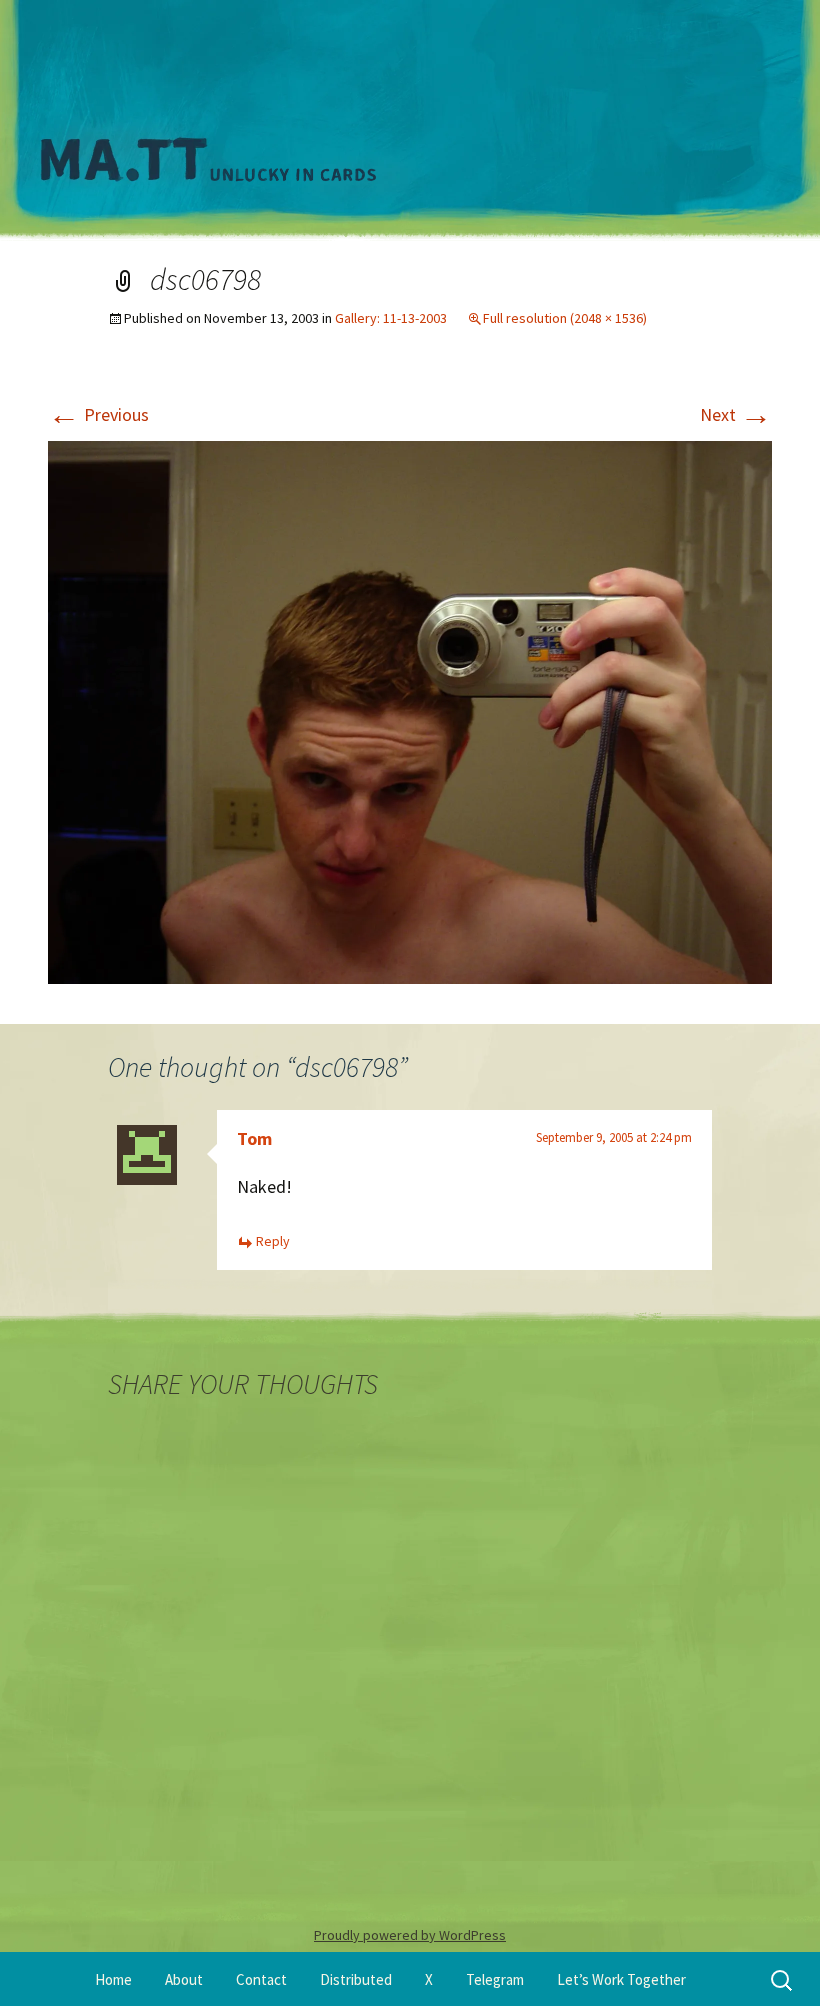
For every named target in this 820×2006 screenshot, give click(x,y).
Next (736, 414)
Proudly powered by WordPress (410, 1935)
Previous (98, 414)
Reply (273, 1241)
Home (113, 1979)
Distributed (356, 1979)
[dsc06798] (410, 709)
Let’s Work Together (621, 1979)
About (184, 1979)
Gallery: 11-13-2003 (391, 318)
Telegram (495, 1979)
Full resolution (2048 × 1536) (565, 318)
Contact (261, 1979)
